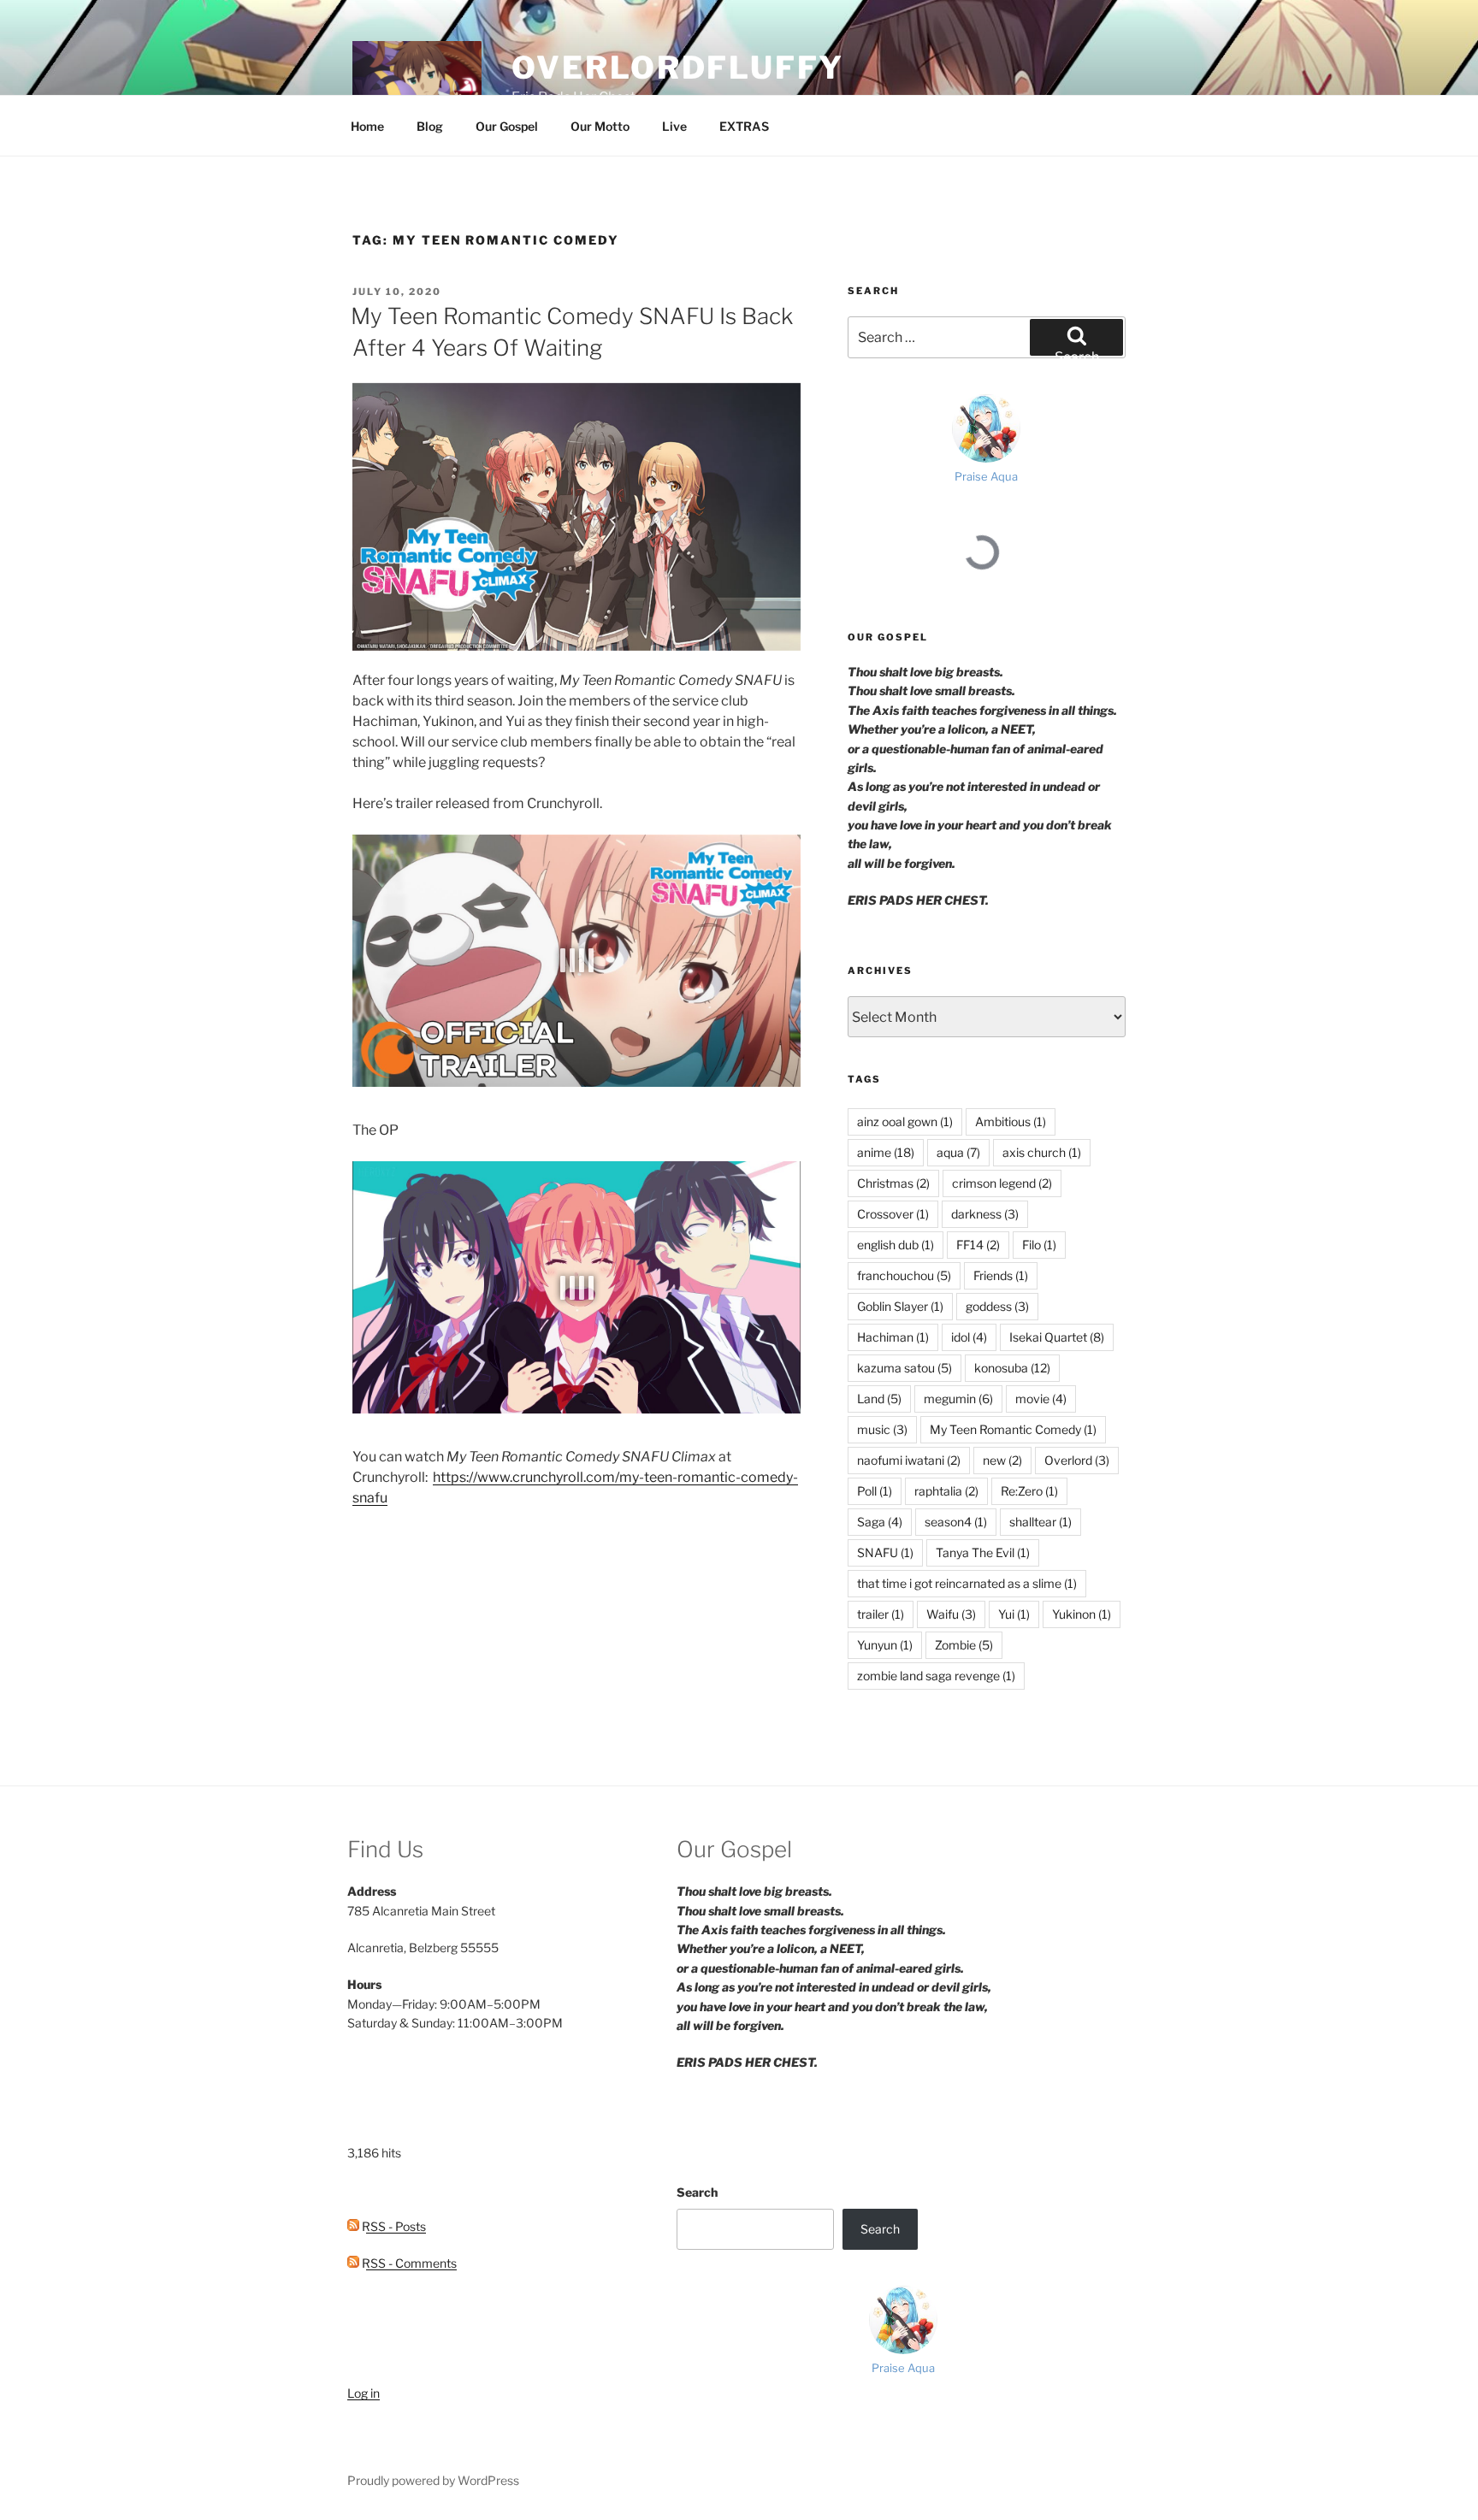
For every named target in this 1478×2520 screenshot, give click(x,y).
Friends (1001, 1275)
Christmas (893, 1183)
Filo (1039, 1245)
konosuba (1012, 1368)
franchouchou (904, 1275)
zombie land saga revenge (936, 1676)
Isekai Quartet (1057, 1337)
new (1002, 1460)
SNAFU (885, 1552)
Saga (880, 1522)
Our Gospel (507, 126)
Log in (364, 2393)
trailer (881, 1614)
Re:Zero (1029, 1491)
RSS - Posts (393, 2226)
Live (674, 126)
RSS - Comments (408, 2263)
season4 (956, 1522)
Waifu (951, 1614)
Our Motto (600, 126)
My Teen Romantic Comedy (1013, 1429)
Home (367, 126)
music (882, 1429)
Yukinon (1082, 1614)
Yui (1014, 1614)
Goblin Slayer (900, 1306)
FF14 (978, 1245)
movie (1041, 1399)
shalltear (1041, 1522)
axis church (1042, 1152)
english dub (896, 1245)
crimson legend (1002, 1183)
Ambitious (1011, 1121)
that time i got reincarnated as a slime (967, 1583)
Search (697, 2192)
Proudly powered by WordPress (433, 2480)
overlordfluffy (677, 68)
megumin (958, 1399)
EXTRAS (744, 126)
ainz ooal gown (905, 1121)
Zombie (964, 1645)
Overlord (1077, 1460)
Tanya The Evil (983, 1552)
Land (879, 1399)
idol (969, 1337)
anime (886, 1152)
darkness (985, 1214)
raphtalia (946, 1491)
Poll (875, 1491)
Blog (430, 126)
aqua (958, 1152)
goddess (997, 1306)
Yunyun (885, 1645)
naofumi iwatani (909, 1460)
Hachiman (893, 1337)
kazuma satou (905, 1368)
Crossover (893, 1214)
